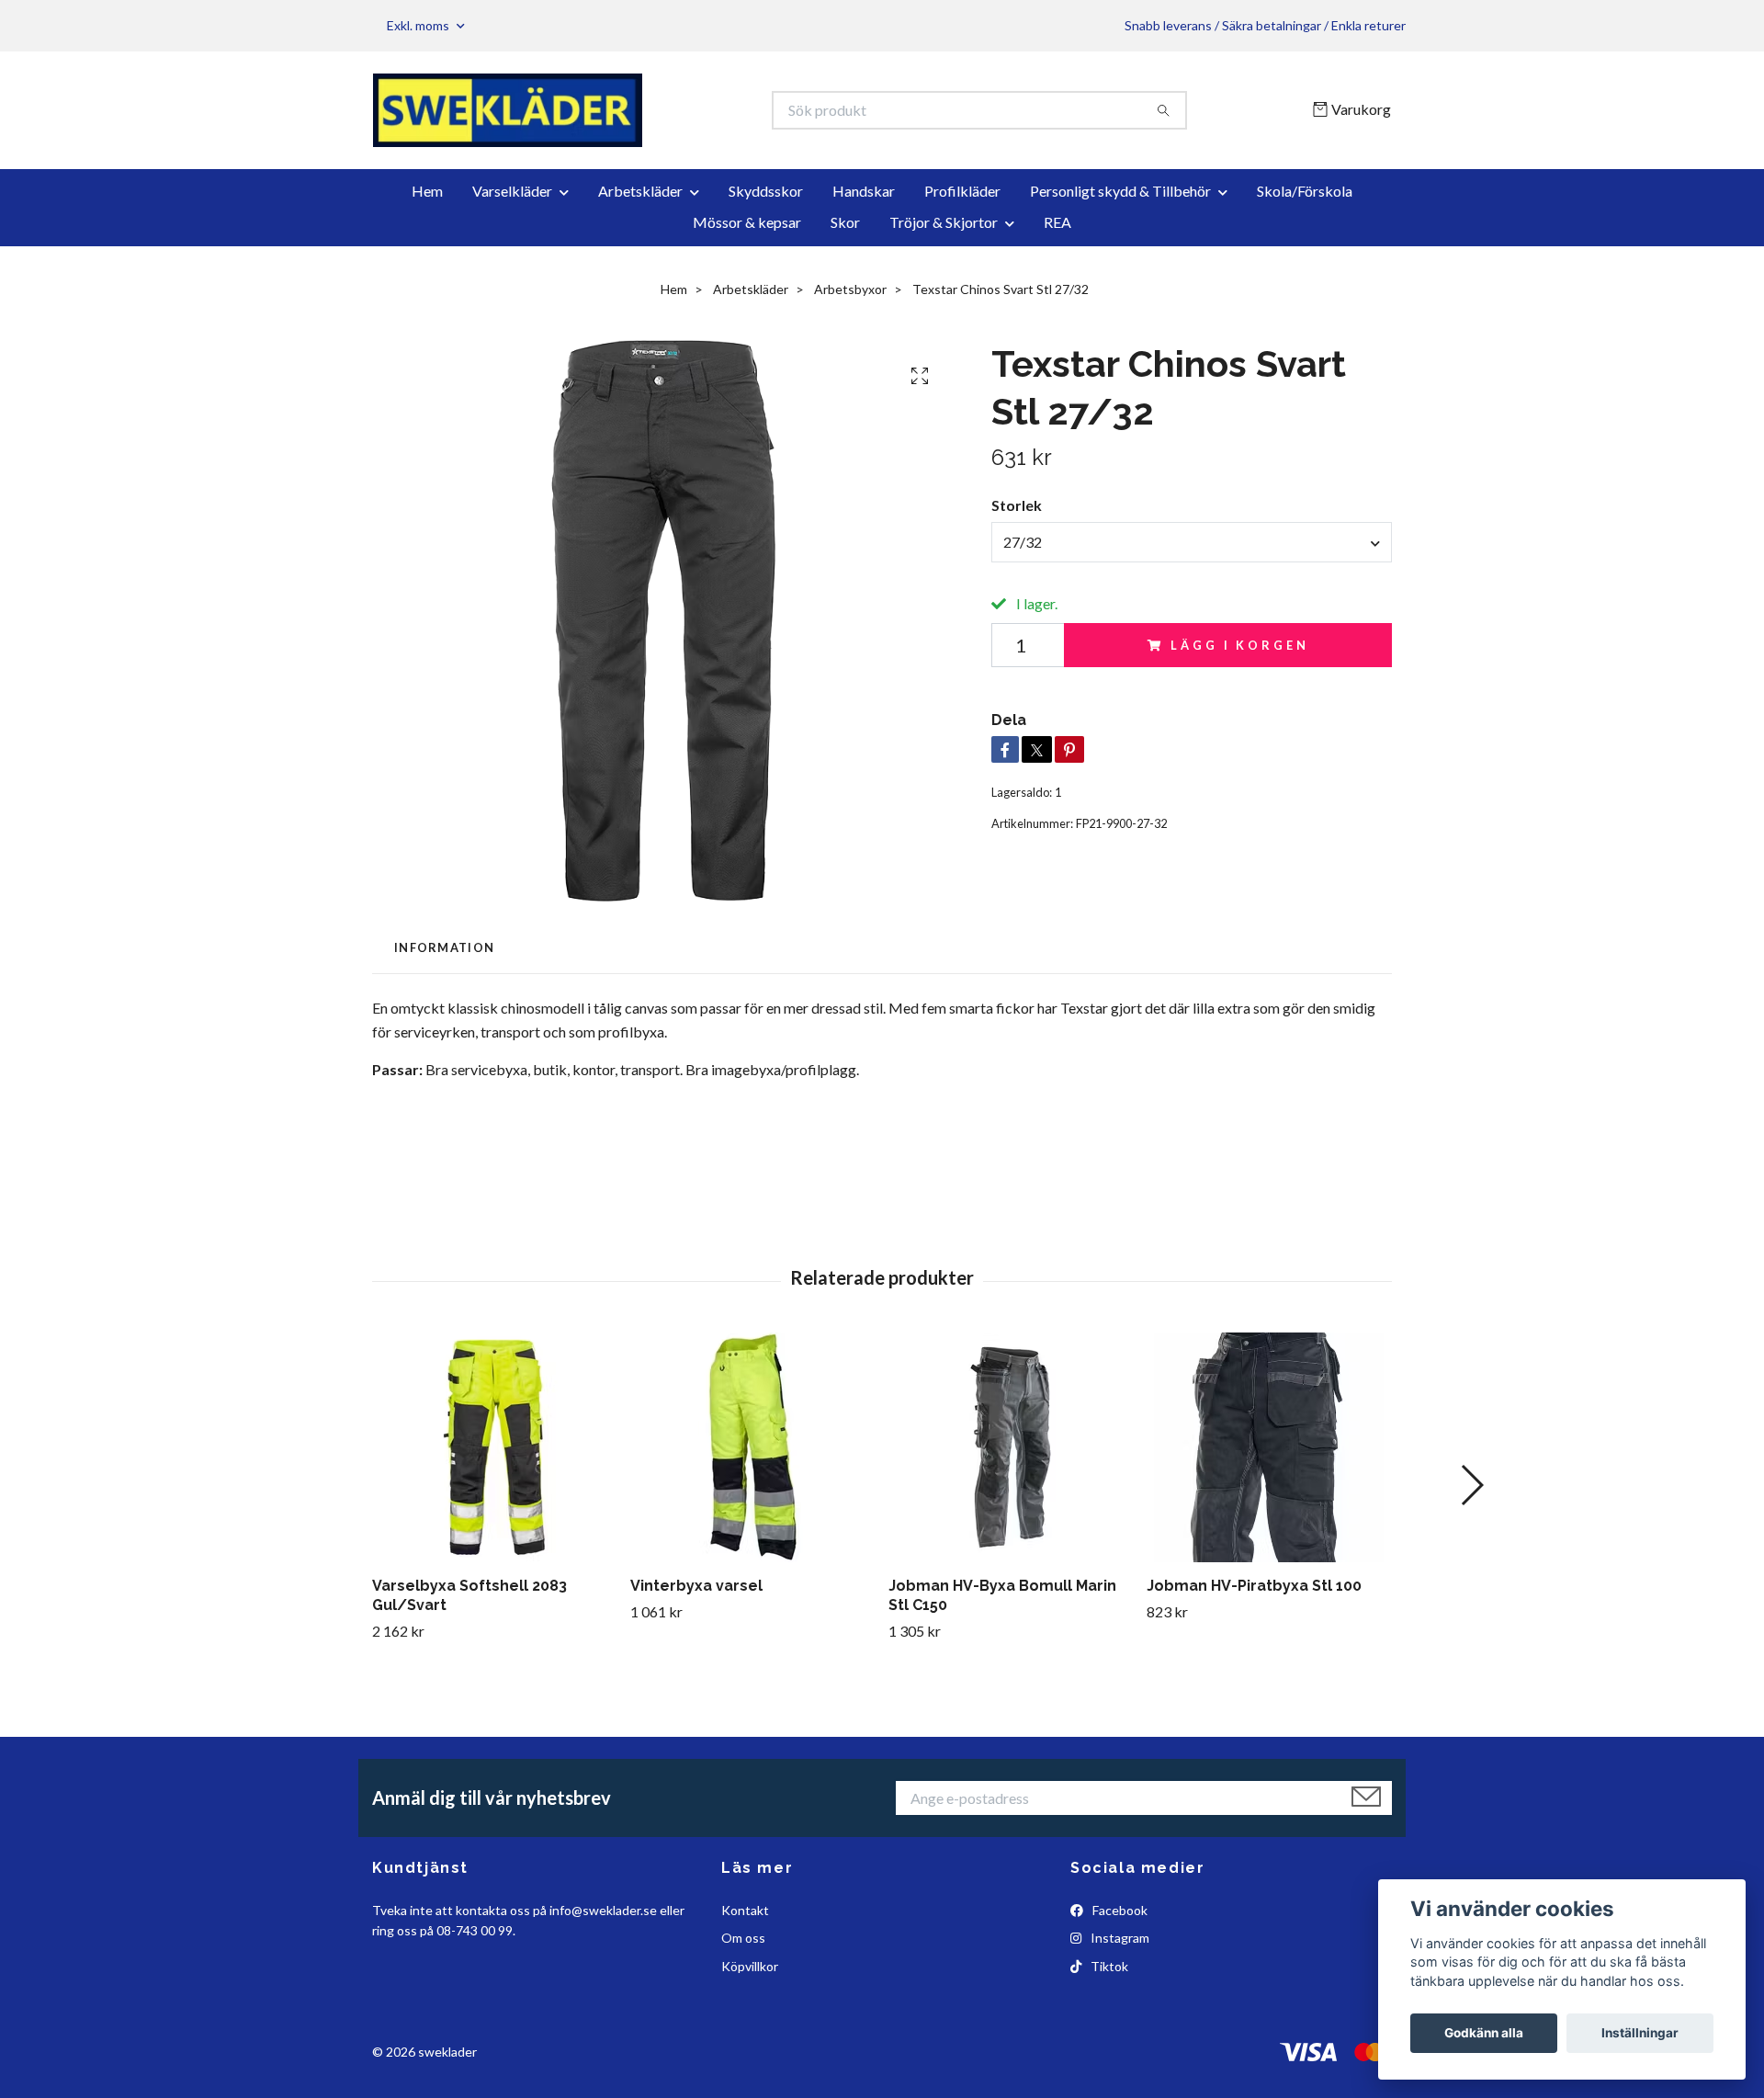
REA (1057, 222)
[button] (1471, 1485)
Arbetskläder (640, 191)
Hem (427, 191)
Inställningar (1640, 2033)
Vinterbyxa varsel (696, 1586)
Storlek (1017, 505)
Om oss (743, 1938)
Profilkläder (962, 191)
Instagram (1119, 1938)
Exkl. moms (419, 25)
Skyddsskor (766, 191)
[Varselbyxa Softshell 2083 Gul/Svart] (494, 1447)
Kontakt (745, 1910)
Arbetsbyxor (850, 289)
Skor (845, 222)
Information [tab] (444, 947)
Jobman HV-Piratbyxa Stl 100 (1254, 1586)
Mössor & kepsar (747, 222)
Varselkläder (512, 191)
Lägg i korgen (1239, 645)
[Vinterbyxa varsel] (752, 1447)
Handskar (864, 191)
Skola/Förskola (1305, 191)
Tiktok (1108, 1966)
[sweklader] (628, 110)
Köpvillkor (750, 1966)
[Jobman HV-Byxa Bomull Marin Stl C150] (1011, 1447)
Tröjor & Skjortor (944, 222)
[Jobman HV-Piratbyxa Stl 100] (1269, 1447)
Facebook (1119, 1910)
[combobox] (1192, 542)
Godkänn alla (1484, 2033)
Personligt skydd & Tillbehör (1120, 191)
